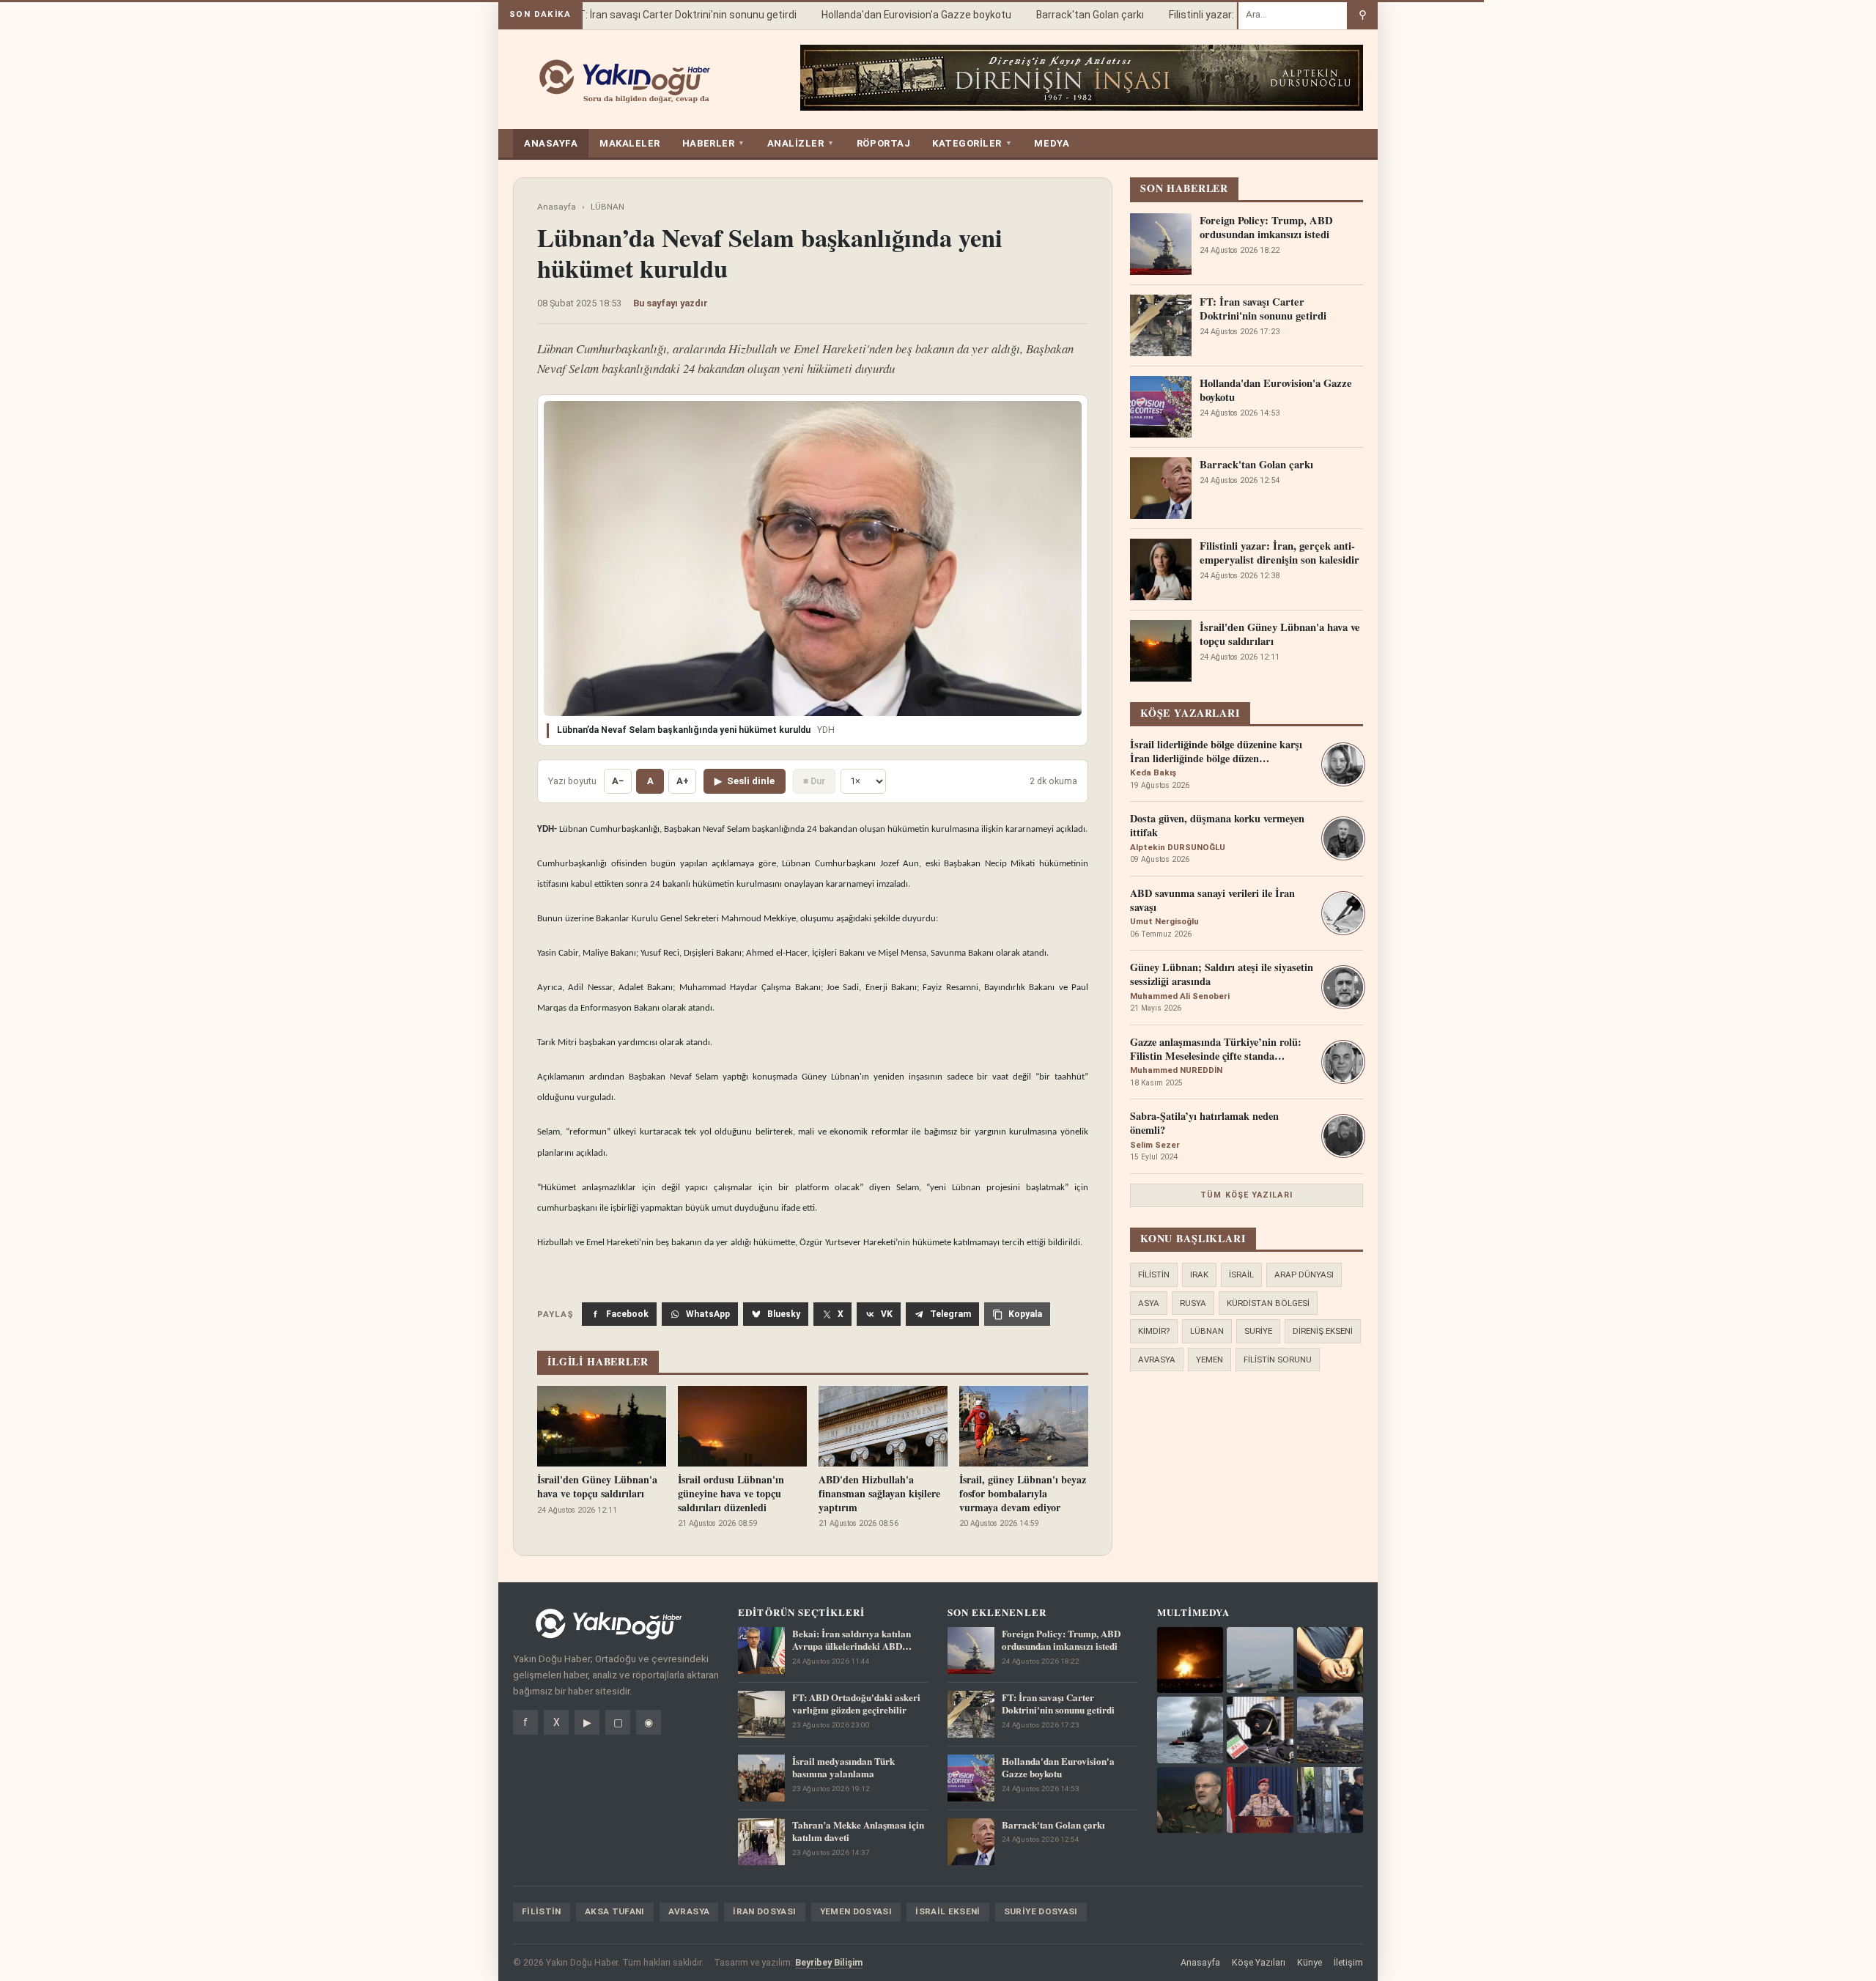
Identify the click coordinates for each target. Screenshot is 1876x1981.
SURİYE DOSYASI (1041, 1911)
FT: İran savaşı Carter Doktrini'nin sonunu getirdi (662, 15)
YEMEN (1210, 1360)
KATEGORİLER (972, 143)
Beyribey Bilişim (829, 1962)
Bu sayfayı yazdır (671, 303)
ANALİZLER (801, 143)
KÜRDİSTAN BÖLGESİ (1268, 1303)
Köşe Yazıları (1259, 1962)
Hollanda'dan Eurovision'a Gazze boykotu (894, 15)
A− (618, 781)
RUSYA (1193, 1303)
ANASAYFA (551, 143)
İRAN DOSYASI (764, 1911)
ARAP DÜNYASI (1304, 1274)
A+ (683, 781)
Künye (1310, 1962)
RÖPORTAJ (883, 143)
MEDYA (1052, 143)
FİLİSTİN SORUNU (1278, 1360)
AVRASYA (1157, 1360)
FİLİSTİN (1154, 1274)
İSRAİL (1241, 1274)
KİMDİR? (1154, 1331)
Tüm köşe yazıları (1247, 1195)
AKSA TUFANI (615, 1911)
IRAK (1199, 1274)
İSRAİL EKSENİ (948, 1911)
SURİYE (1258, 1331)
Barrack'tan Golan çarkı (1067, 15)
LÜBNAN (608, 207)
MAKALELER (630, 143)
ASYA (1149, 1303)
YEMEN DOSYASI (856, 1911)
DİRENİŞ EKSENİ (1323, 1331)
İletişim (1348, 1962)
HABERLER (714, 143)
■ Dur (814, 781)
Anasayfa (557, 207)
